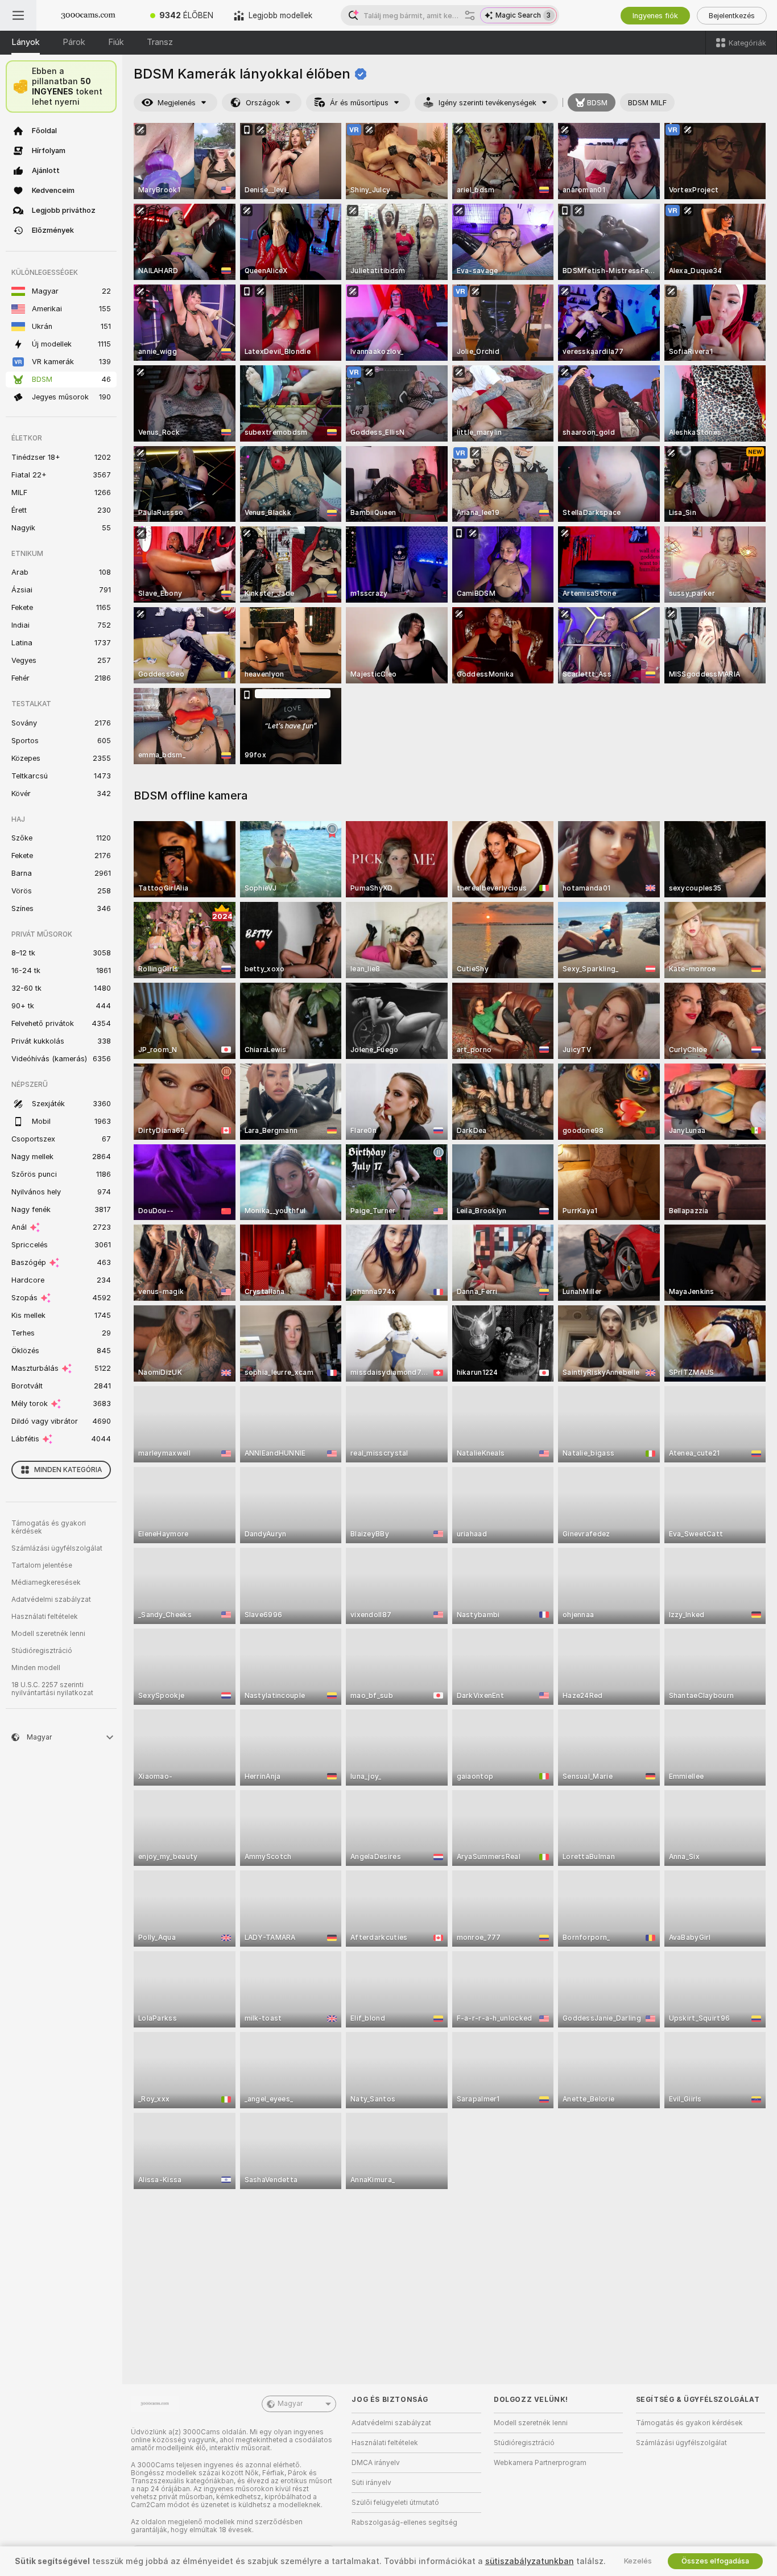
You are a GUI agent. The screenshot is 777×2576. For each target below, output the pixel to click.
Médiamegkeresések (46, 1582)
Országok (263, 103)
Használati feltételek (45, 1617)
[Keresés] (470, 15)
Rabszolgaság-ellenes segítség (404, 2523)
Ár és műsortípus (359, 103)
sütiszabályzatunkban (530, 2561)
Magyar (290, 2404)
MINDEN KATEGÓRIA (68, 1470)
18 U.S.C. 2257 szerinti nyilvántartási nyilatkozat (52, 1689)
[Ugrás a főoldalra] (88, 15)
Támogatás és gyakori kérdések (49, 1527)
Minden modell (36, 1668)
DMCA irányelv (376, 2463)
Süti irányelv (371, 2483)
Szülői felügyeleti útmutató (395, 2503)
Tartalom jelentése (42, 1565)
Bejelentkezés (732, 16)
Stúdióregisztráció (42, 1651)
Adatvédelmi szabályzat (51, 1600)
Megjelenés (177, 103)
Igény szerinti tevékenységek (487, 103)
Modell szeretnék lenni (48, 1634)
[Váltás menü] (18, 15)
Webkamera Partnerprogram (540, 2463)
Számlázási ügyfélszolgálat (57, 1548)
